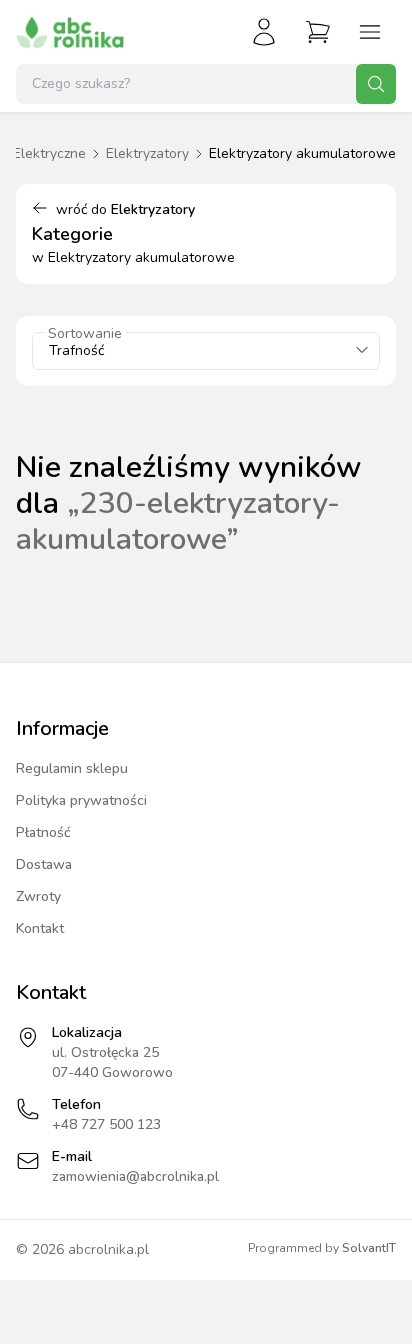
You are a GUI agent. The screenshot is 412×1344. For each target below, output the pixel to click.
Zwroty (38, 896)
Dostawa (44, 864)
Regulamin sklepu (72, 768)
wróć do (125, 209)
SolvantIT (369, 1248)
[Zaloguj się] (264, 32)
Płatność (43, 832)
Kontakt (40, 928)
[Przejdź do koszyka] (318, 32)
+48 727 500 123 (106, 1124)
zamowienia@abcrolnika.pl (135, 1176)
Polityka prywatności (81, 800)
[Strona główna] (70, 32)
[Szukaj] (376, 84)
